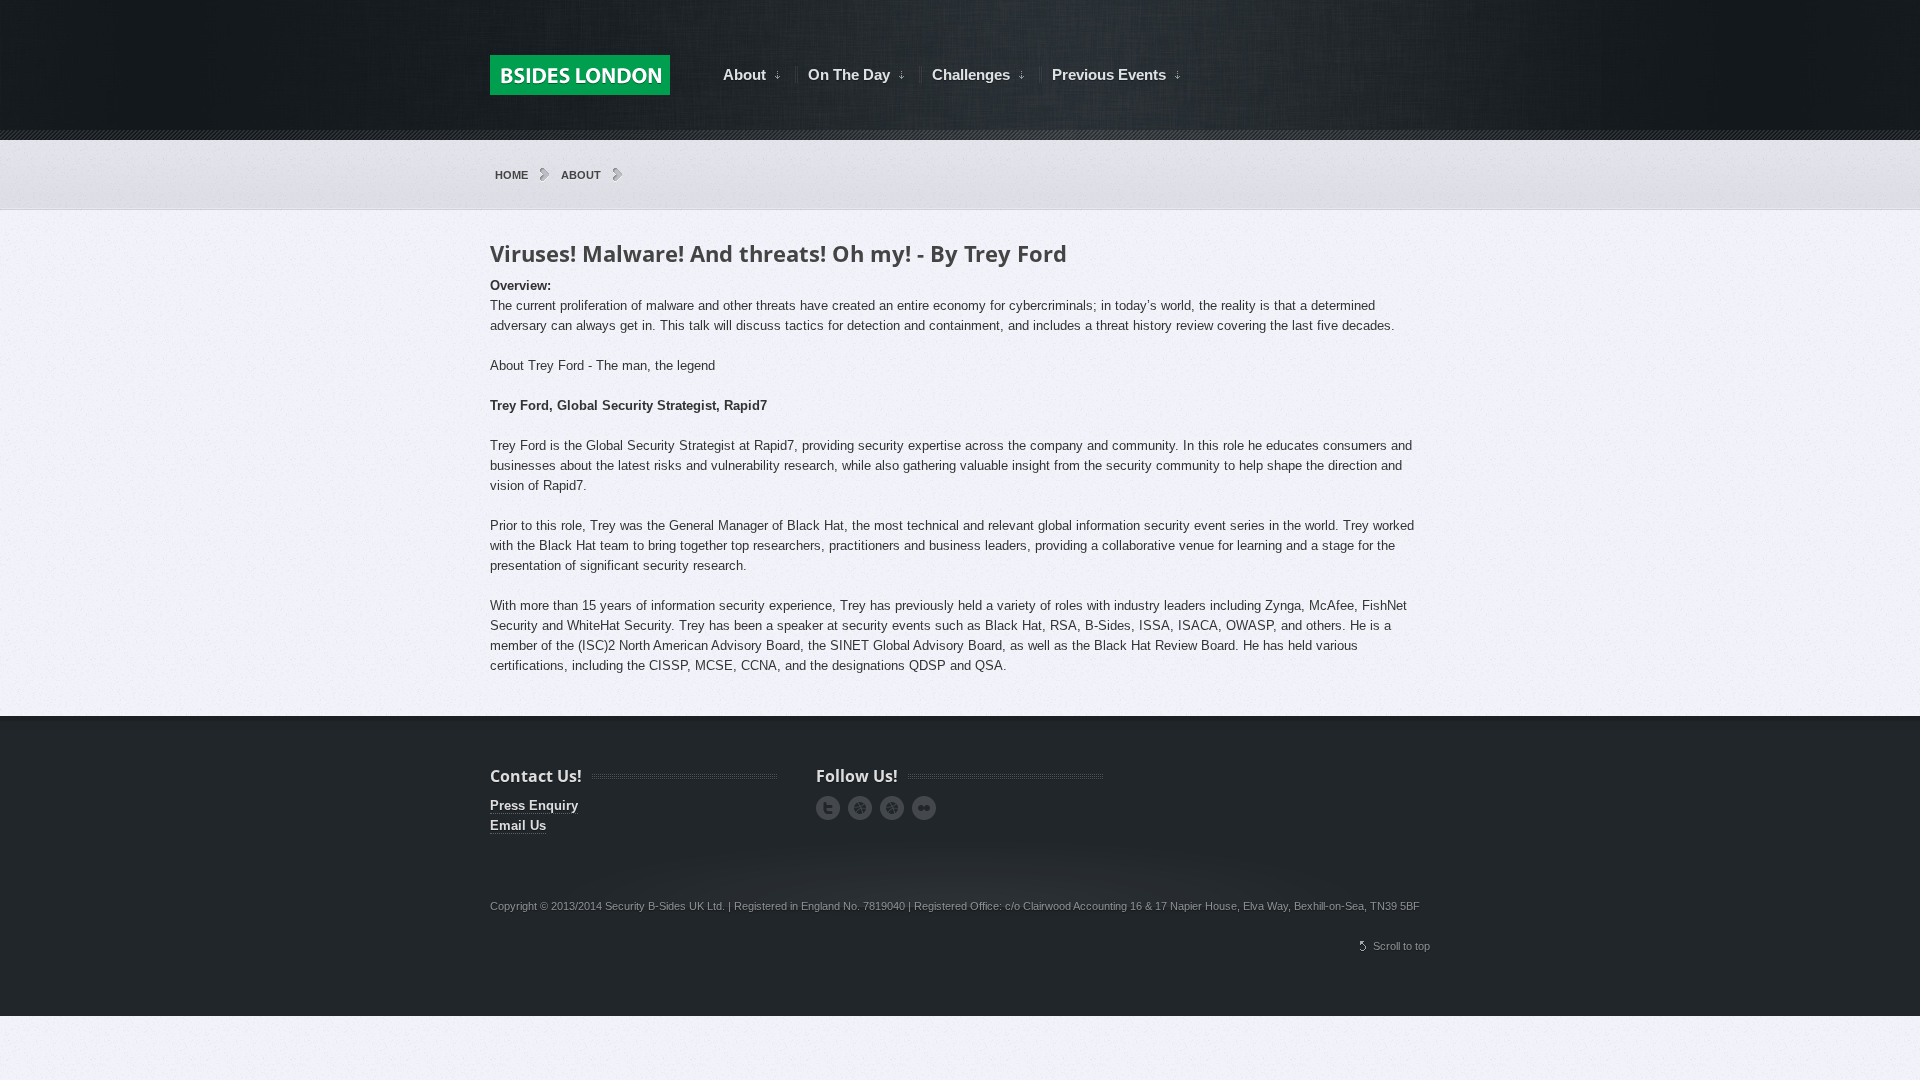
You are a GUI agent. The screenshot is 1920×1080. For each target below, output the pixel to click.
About (738, 74)
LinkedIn (892, 808)
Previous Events (1102, 74)
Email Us (518, 825)
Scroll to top (1401, 946)
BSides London (580, 75)
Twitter (828, 808)
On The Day (842, 74)
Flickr (924, 808)
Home (511, 175)
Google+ (860, 808)
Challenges (964, 74)
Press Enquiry (534, 805)
